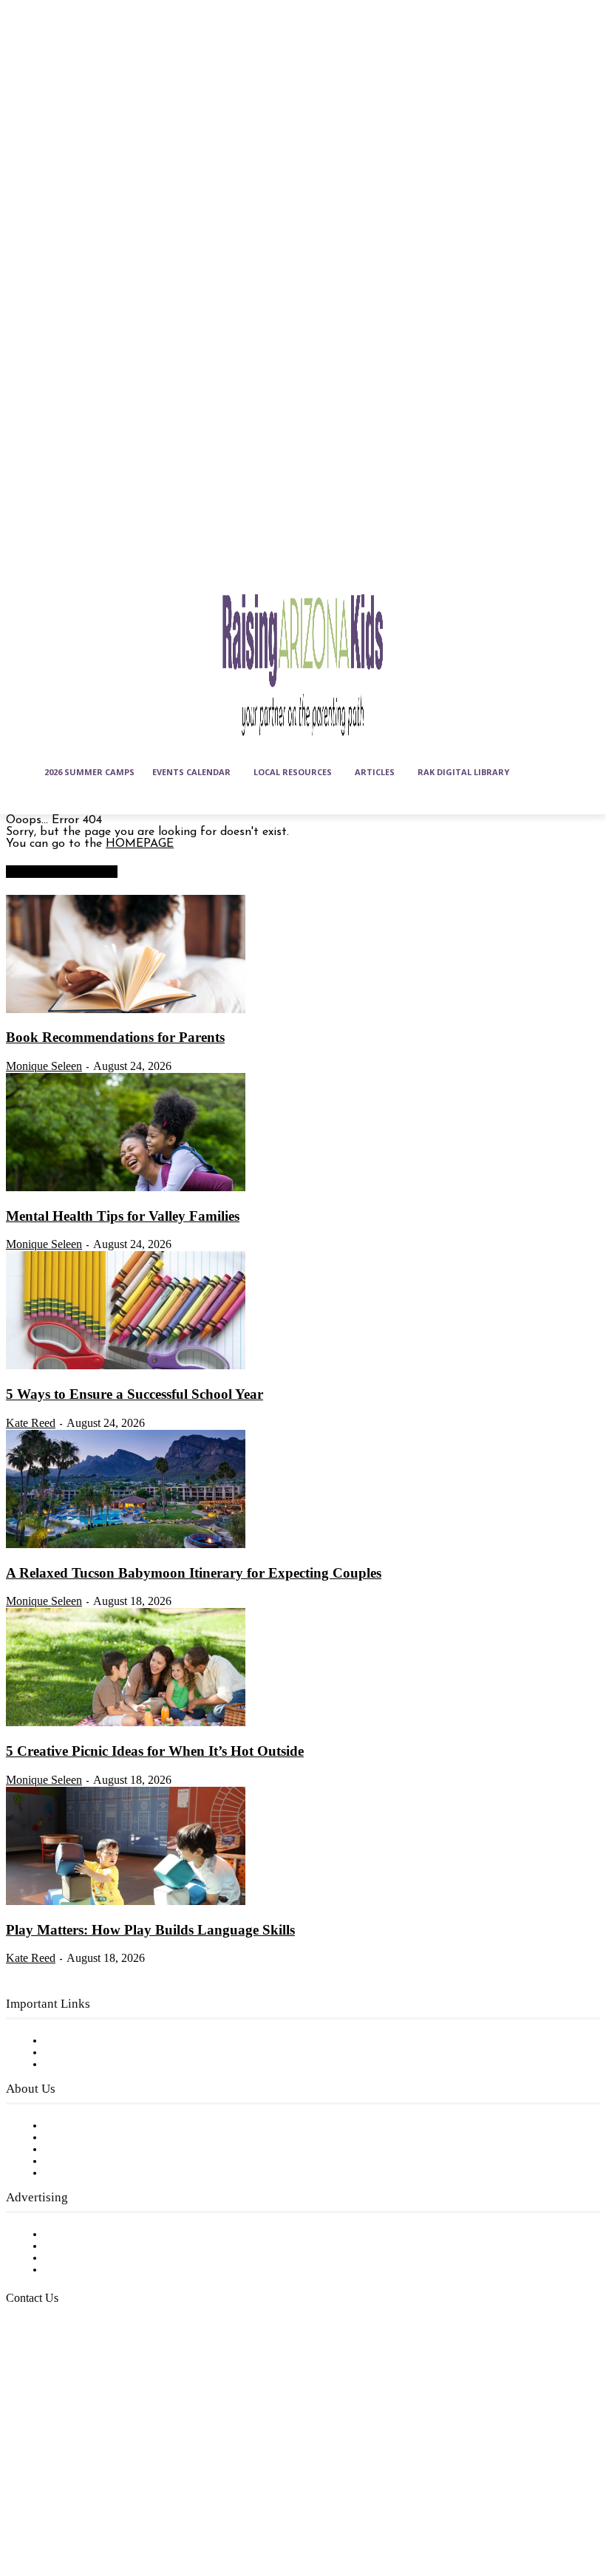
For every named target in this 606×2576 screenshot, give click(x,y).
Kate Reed (31, 1423)
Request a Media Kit (100, 2246)
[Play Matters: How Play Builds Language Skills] (126, 1902)
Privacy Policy (81, 2065)
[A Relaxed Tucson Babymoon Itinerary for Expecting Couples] (126, 1545)
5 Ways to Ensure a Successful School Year (135, 1394)
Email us (59, 2374)
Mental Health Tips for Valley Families (123, 1216)
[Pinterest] (131, 2474)
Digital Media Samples (105, 2258)
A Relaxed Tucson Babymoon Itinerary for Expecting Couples (194, 1573)
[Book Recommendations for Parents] (126, 1010)
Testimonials (78, 2235)
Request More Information (116, 2270)
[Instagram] (58, 2474)
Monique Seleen (44, 1066)
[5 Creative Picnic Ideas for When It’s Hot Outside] (126, 1723)
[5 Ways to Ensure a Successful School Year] (126, 1366)
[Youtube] (58, 2510)
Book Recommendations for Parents (115, 1037)
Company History (92, 2138)
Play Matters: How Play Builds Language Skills (150, 1930)
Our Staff (70, 2126)
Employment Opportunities (119, 2150)
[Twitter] (21, 2510)
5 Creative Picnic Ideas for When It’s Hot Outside (155, 1751)
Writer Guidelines (90, 2161)
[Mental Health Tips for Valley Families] (126, 1188)
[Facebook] (21, 2474)
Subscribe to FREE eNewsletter (129, 2041)
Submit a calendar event (110, 2173)
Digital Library (84, 2053)
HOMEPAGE (140, 844)
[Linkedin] (94, 2474)
